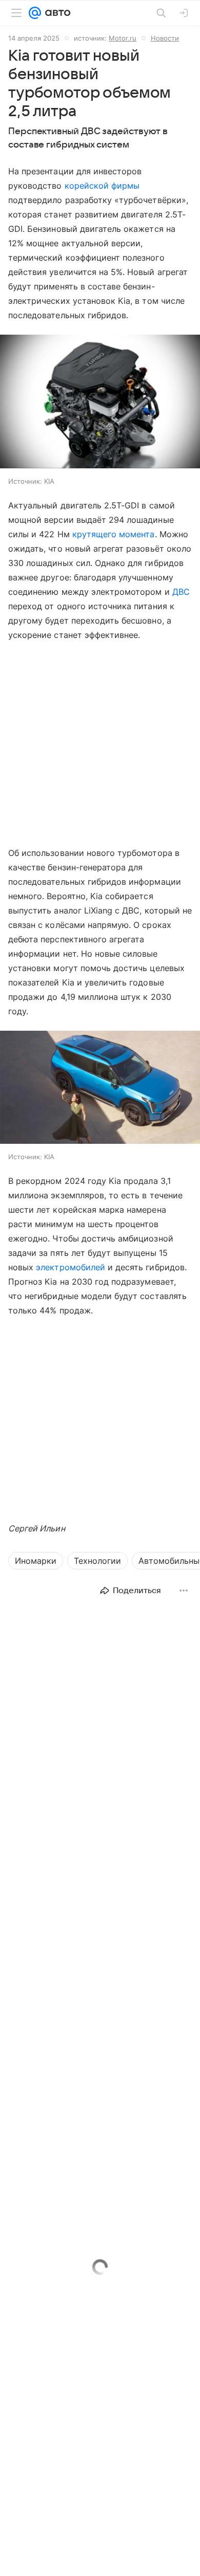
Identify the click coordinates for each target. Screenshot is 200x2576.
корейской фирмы (102, 186)
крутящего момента (114, 534)
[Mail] (35, 13)
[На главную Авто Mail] (56, 13)
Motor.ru (123, 38)
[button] (100, 403)
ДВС (181, 592)
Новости (165, 38)
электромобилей (71, 1267)
